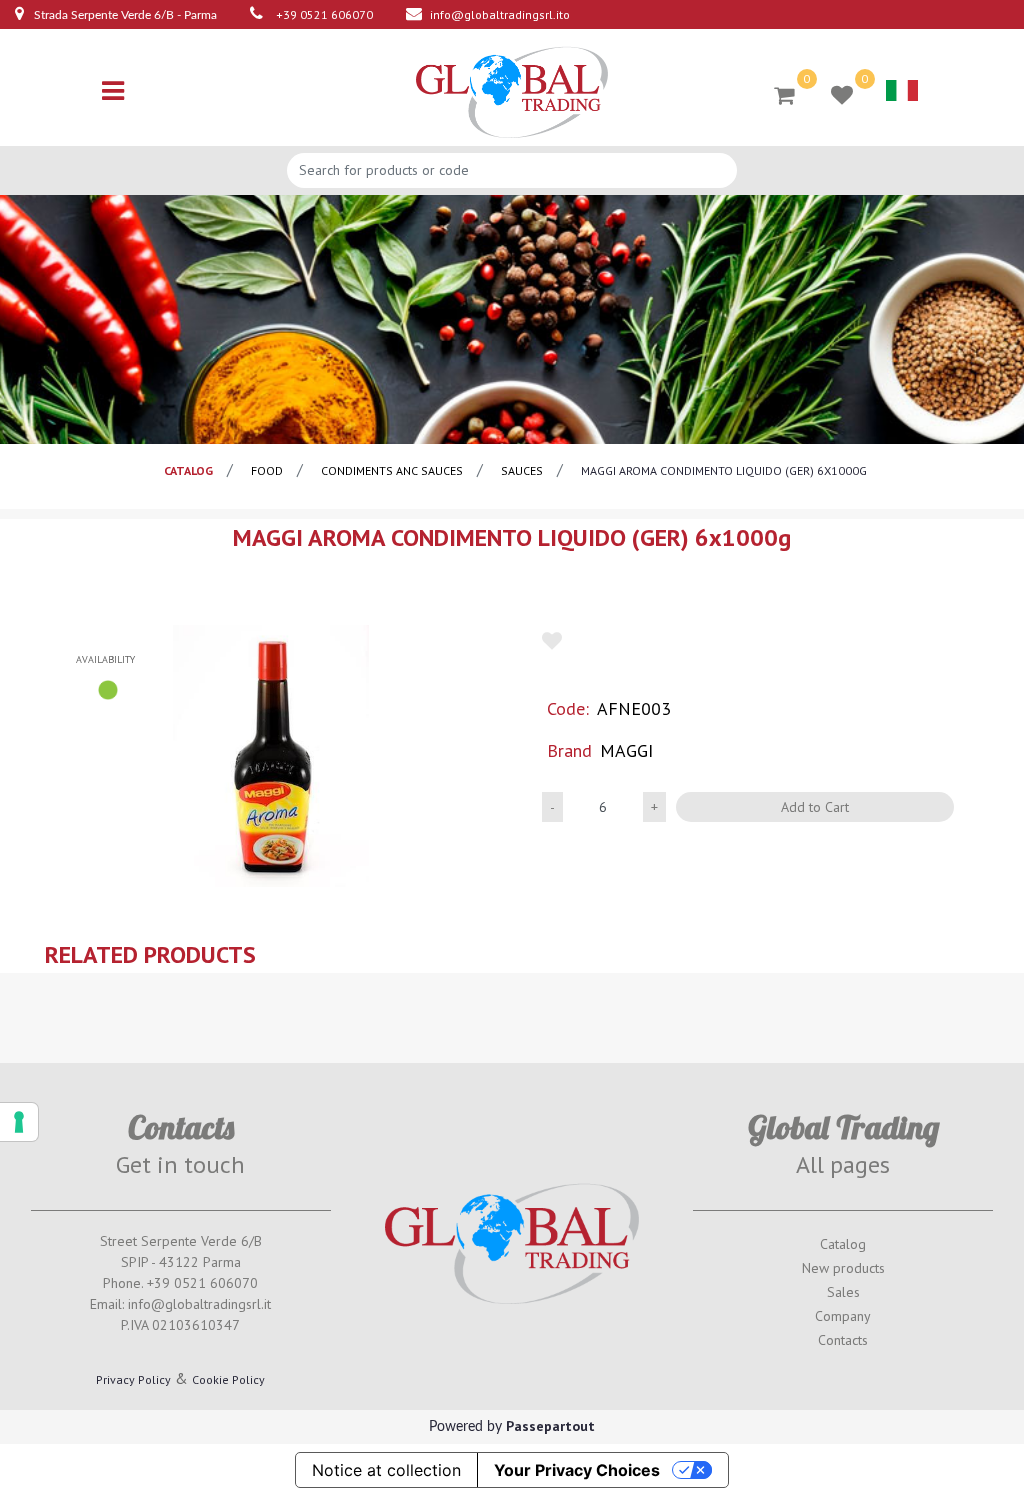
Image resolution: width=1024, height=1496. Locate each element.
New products (843, 1268)
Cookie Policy (228, 1379)
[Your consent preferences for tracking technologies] (19, 1122)
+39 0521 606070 (324, 14)
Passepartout (550, 1426)
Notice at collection (386, 1470)
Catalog (843, 1244)
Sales (843, 1292)
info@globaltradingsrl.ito (500, 14)
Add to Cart (815, 807)
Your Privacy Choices (577, 1470)
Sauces (522, 470)
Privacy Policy (133, 1379)
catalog (188, 470)
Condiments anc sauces (392, 470)
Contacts (843, 1340)
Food (267, 470)
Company (843, 1316)
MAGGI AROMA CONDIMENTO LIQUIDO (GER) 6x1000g (724, 470)
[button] (271, 755)
